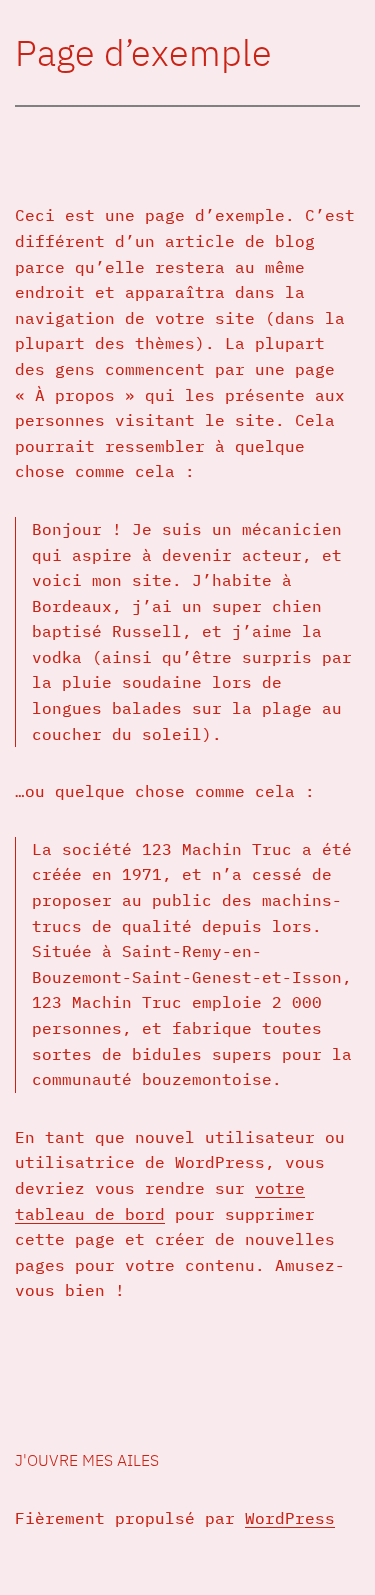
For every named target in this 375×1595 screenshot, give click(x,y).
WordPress (290, 1518)
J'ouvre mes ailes (87, 1460)
